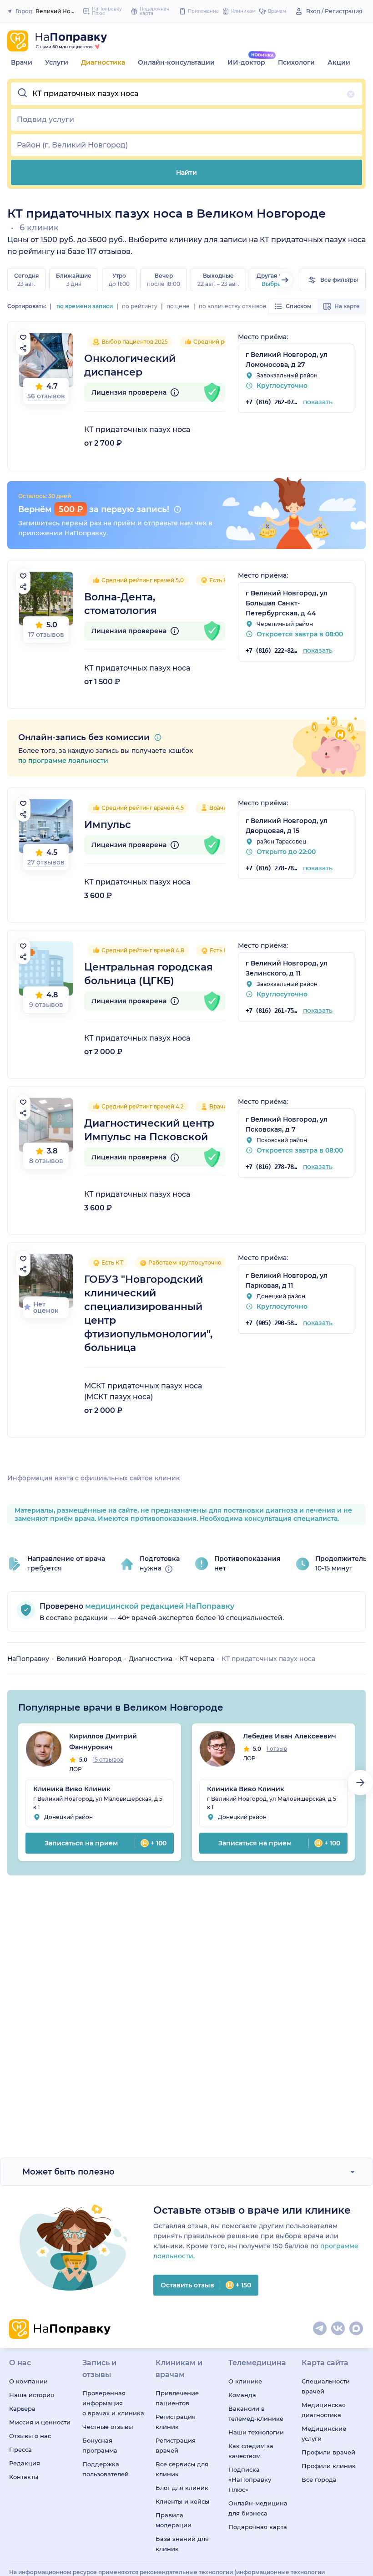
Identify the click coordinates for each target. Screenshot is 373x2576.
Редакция (25, 2463)
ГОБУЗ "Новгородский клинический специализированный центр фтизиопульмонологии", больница (148, 1313)
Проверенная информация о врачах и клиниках (113, 2403)
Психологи (296, 62)
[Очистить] (351, 94)
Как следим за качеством (251, 2451)
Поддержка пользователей (106, 2469)
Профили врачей (328, 2452)
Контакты (24, 2477)
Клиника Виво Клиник (72, 1789)
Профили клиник (329, 2466)
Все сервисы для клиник (182, 2469)
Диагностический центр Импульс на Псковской (149, 1130)
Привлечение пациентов (177, 2398)
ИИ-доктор (246, 62)
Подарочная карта (258, 2527)
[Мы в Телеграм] (320, 2329)
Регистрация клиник (176, 2422)
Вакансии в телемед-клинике (256, 2413)
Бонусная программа (100, 2445)
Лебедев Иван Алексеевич (290, 1736)
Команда (242, 2395)
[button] (186, 94)
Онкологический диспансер (130, 365)
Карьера (22, 2408)
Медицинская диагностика (324, 2410)
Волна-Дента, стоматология (121, 604)
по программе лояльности (63, 761)
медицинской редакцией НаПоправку (159, 1606)
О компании (28, 2381)
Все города (319, 2479)
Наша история (32, 2395)
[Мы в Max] (357, 2329)
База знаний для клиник (182, 2544)
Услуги (57, 62)
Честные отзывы (108, 2427)
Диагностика (103, 62)
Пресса (20, 2449)
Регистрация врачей (176, 2445)
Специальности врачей (326, 2386)
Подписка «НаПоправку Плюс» (250, 2479)
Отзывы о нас (30, 2436)
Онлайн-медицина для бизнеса (258, 2508)
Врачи (22, 62)
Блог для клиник (182, 2488)
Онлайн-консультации (176, 62)
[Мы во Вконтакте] (338, 2329)
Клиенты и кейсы (182, 2501)
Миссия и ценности (40, 2422)
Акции (339, 62)
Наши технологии (256, 2432)
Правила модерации (174, 2520)
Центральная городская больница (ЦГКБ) (149, 974)
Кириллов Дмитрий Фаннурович (103, 1742)
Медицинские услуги (324, 2434)
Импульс (108, 825)
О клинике (245, 2381)
